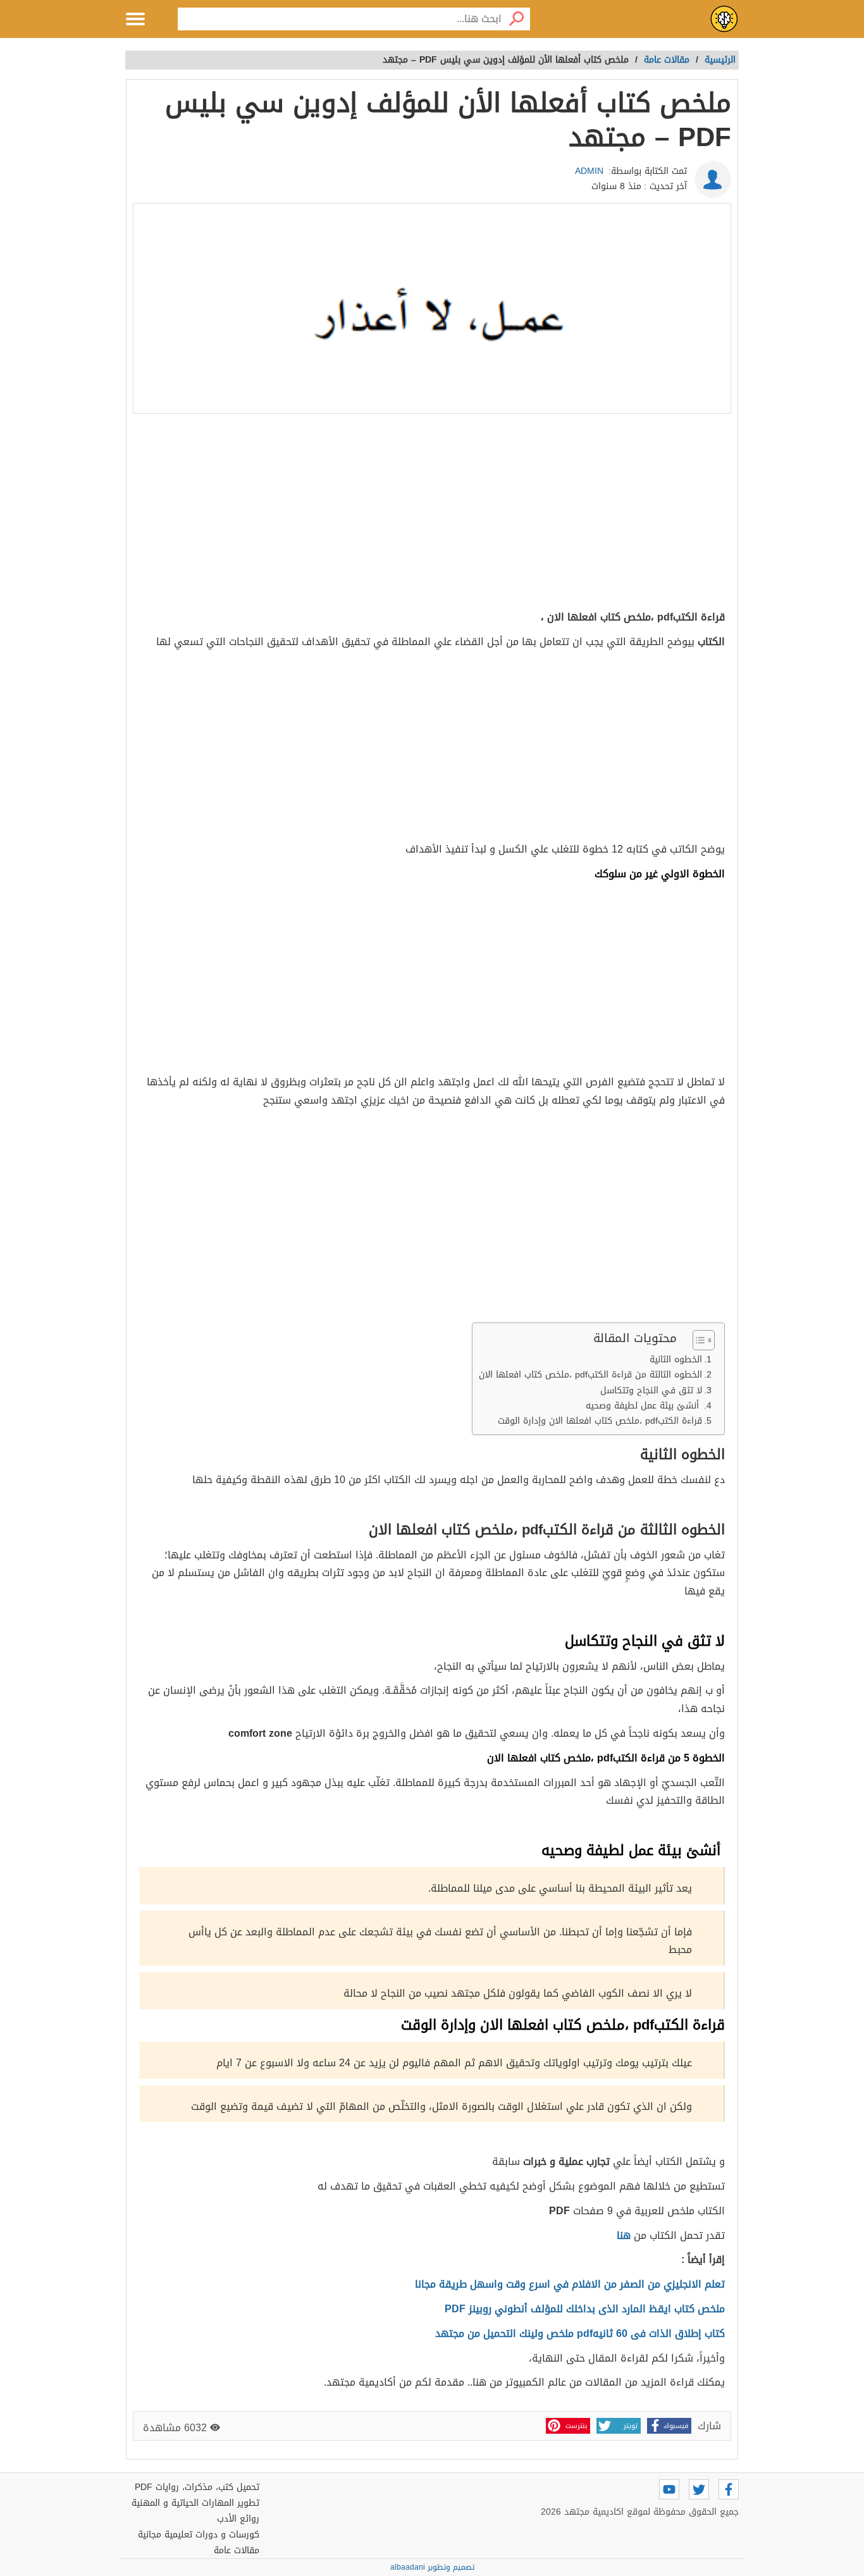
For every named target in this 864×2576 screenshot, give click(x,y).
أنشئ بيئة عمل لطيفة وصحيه (642, 1406)
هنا (625, 2235)
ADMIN (589, 171)
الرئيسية (720, 60)
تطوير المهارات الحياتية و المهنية (195, 2503)
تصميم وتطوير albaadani (432, 2567)
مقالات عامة (237, 2550)
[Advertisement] (432, 514)
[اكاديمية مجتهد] (724, 19)
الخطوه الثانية (674, 1359)
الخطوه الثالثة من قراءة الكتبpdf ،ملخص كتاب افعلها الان (590, 1375)
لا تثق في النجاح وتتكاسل (651, 1390)
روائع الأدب (238, 2519)
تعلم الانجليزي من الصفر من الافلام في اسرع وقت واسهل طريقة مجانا (570, 2284)
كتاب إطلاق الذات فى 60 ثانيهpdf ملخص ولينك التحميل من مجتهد (580, 2333)
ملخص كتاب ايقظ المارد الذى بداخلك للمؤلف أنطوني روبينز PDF (585, 2309)
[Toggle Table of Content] (697, 1340)
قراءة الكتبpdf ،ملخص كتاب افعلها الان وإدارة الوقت (600, 1421)
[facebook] (729, 2489)
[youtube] (669, 2489)
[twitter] (699, 2489)
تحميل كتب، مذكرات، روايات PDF (197, 2487)
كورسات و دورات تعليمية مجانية (199, 2535)
